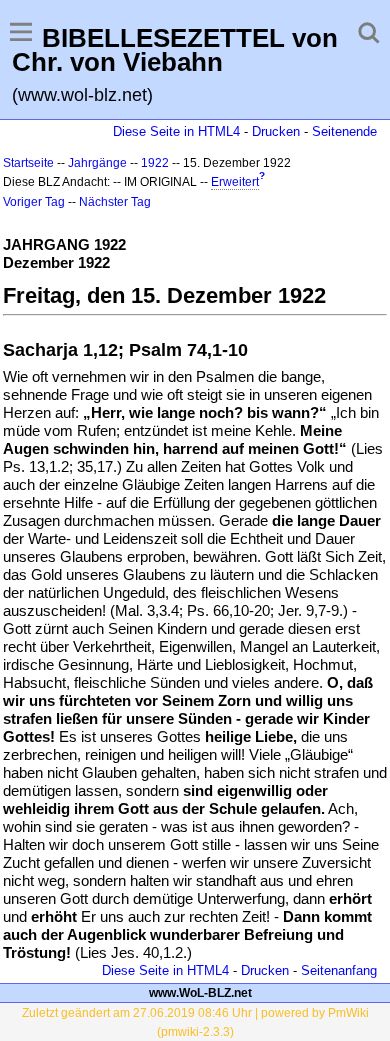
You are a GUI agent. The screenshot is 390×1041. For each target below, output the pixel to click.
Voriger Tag (34, 202)
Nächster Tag (115, 202)
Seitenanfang (339, 970)
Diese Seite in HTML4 (176, 131)
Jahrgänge (97, 163)
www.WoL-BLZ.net (200, 993)
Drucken (276, 131)
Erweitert (235, 182)
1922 (155, 163)
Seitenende (344, 131)
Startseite (28, 163)
